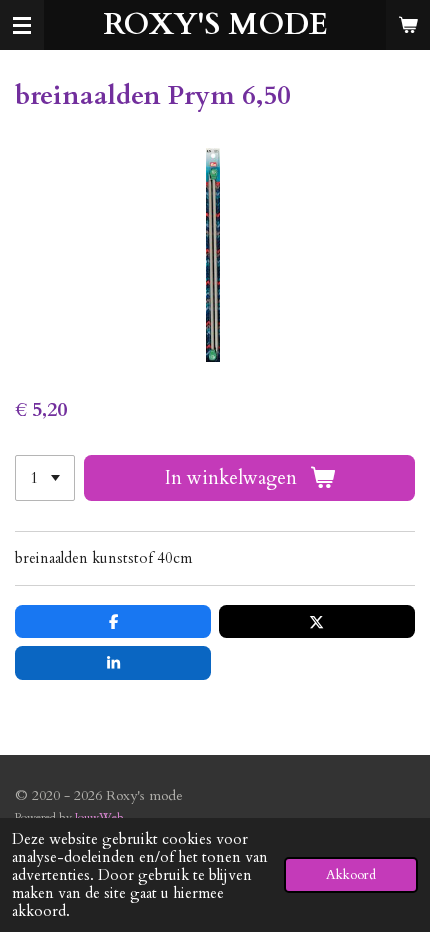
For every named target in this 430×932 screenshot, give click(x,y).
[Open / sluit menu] (22, 25)
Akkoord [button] (351, 875)
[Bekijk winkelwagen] (408, 25)
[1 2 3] (45, 478)
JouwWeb (99, 817)
